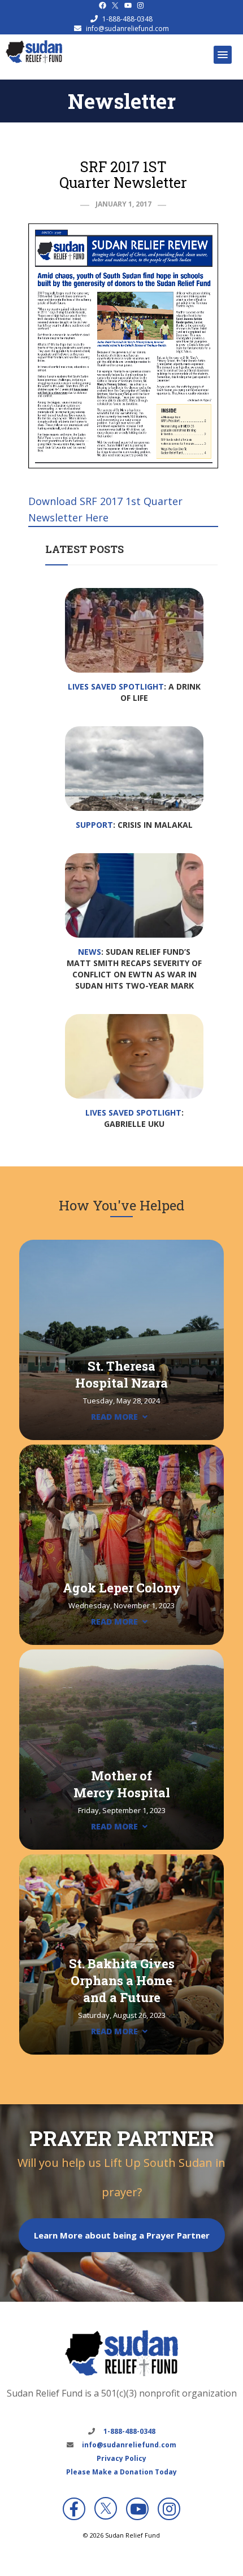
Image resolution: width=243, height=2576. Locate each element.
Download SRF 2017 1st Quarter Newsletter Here (105, 509)
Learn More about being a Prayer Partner (122, 2235)
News (90, 952)
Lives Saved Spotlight (116, 686)
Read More (114, 1417)
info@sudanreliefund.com (127, 28)
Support (94, 825)
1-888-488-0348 (127, 19)
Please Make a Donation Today (121, 2472)
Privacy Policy (121, 2458)
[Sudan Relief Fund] (34, 60)
